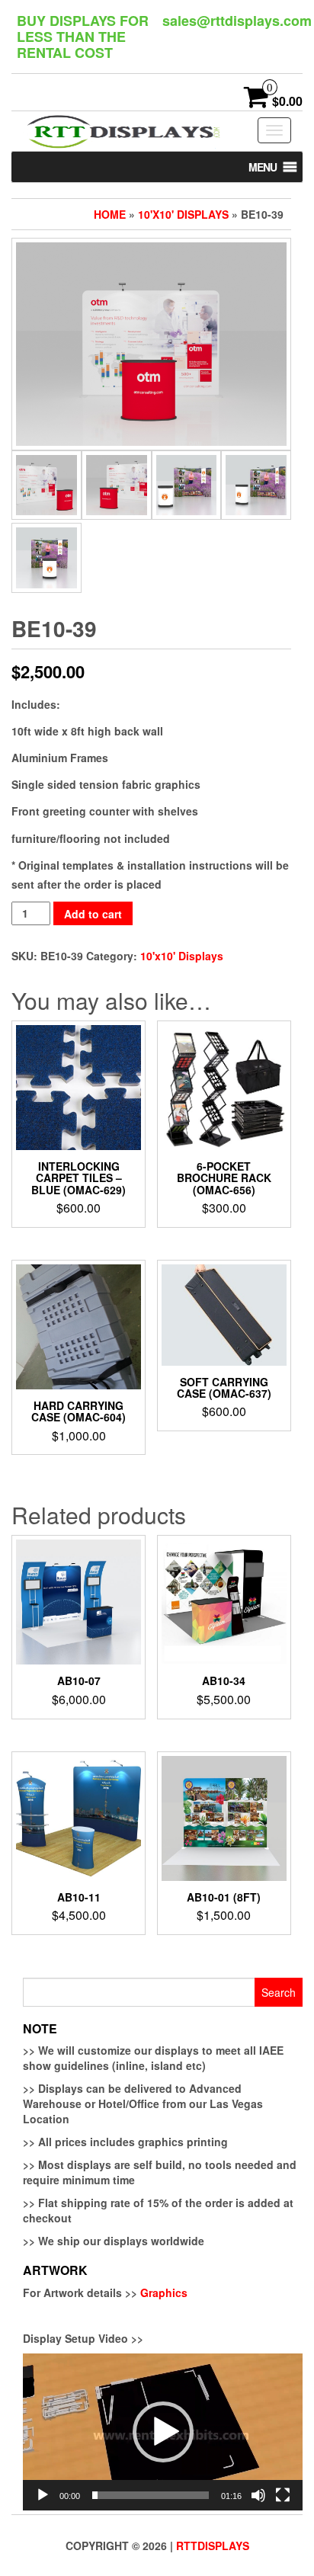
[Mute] (258, 2495)
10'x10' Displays (183, 214)
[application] (163, 2432)
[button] (263, 167)
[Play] (43, 2495)
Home (110, 214)
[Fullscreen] (283, 2495)
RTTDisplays (213, 2546)
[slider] (151, 2495)
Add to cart (93, 914)
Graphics (164, 2292)
